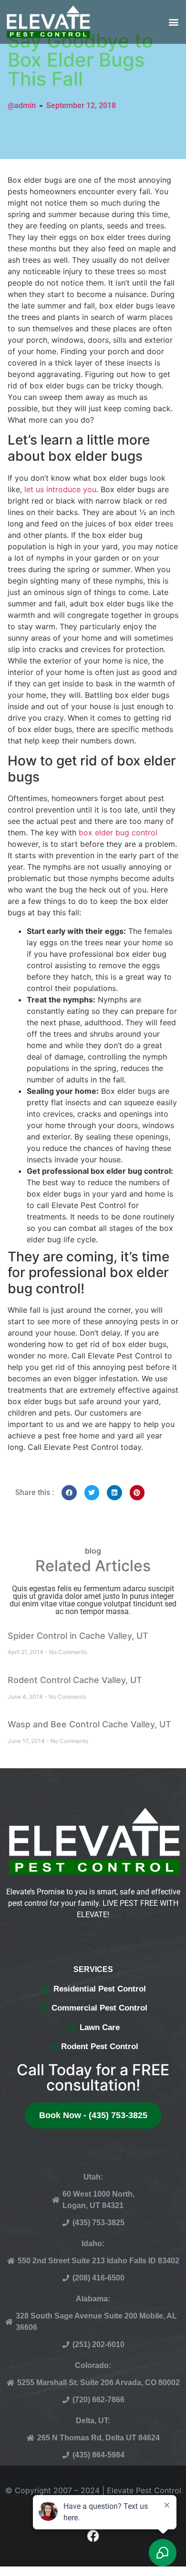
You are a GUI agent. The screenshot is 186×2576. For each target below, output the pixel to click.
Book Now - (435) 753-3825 (93, 2115)
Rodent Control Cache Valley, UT (75, 1680)
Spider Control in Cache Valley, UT (78, 1636)
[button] (173, 22)
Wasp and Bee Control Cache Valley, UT (89, 1724)
